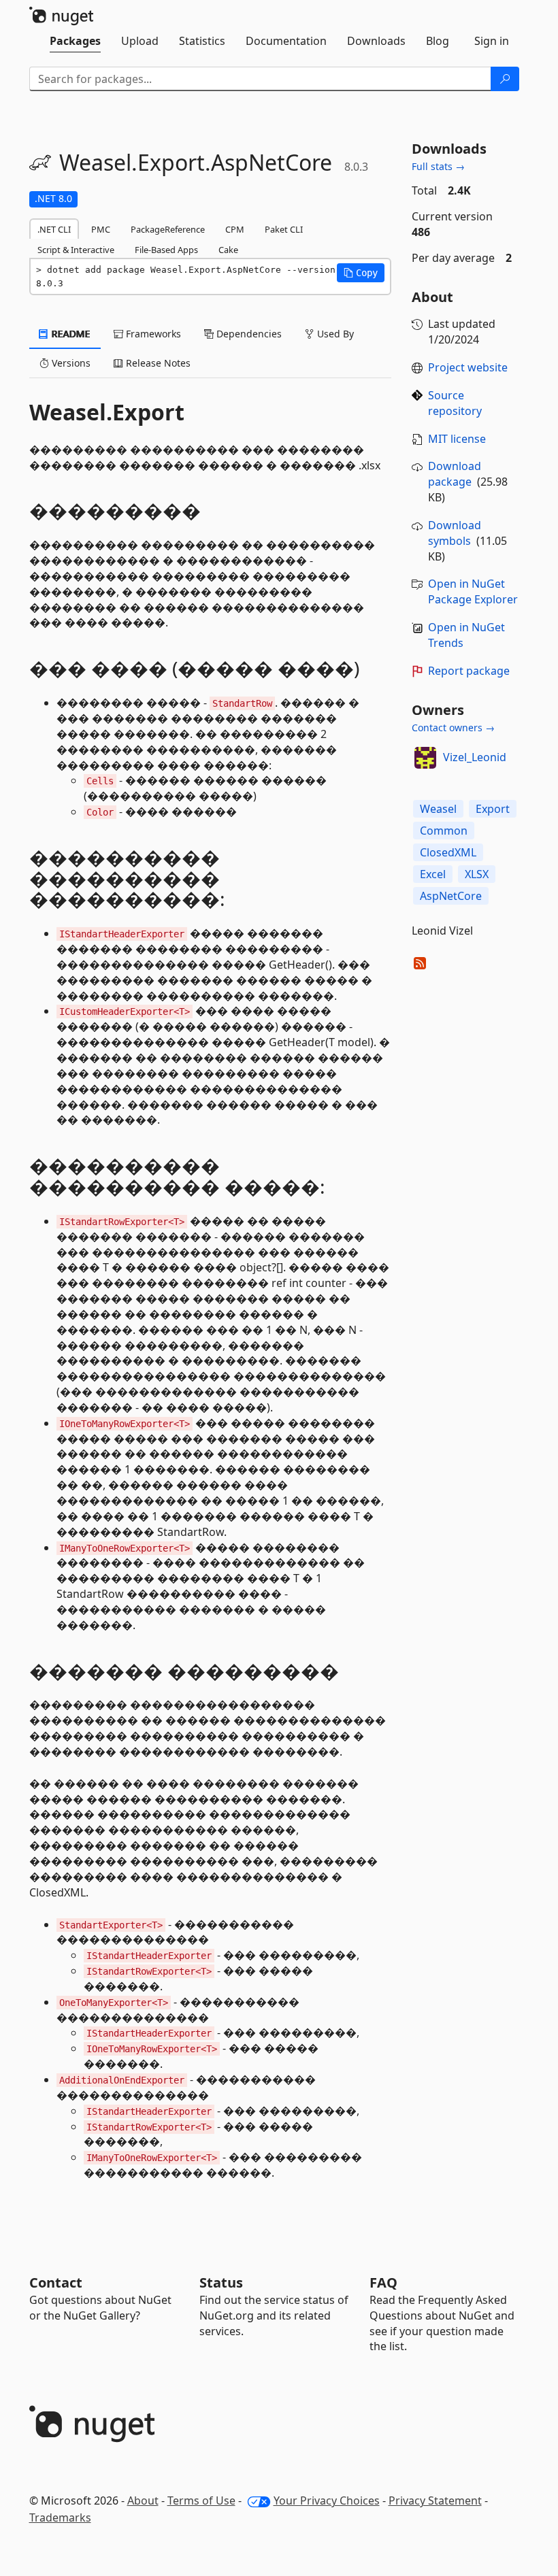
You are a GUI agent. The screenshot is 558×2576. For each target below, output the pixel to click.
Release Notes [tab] (157, 363)
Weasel (438, 809)
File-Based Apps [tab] (166, 250)
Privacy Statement (435, 2500)
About (143, 2500)
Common (444, 831)
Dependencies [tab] (248, 334)
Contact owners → (453, 727)
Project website (468, 367)
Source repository (455, 403)
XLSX (477, 874)
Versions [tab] (70, 363)
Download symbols (455, 533)
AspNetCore (451, 896)
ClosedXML (448, 852)
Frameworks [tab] (152, 334)
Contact (56, 2282)
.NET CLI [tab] (54, 229)
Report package (469, 671)
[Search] (505, 79)
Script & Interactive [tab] (76, 250)
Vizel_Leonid (475, 757)
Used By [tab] (334, 334)
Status (221, 2282)
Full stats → (438, 166)
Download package (455, 474)
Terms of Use (201, 2500)
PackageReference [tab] (168, 229)
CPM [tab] (235, 229)
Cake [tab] (228, 250)
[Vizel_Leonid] (425, 758)
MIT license (457, 439)
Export (493, 809)
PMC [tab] (101, 229)
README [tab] (70, 334)
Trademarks (60, 2518)
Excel (433, 874)
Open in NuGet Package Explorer (473, 591)
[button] (361, 273)
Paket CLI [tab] (284, 229)
